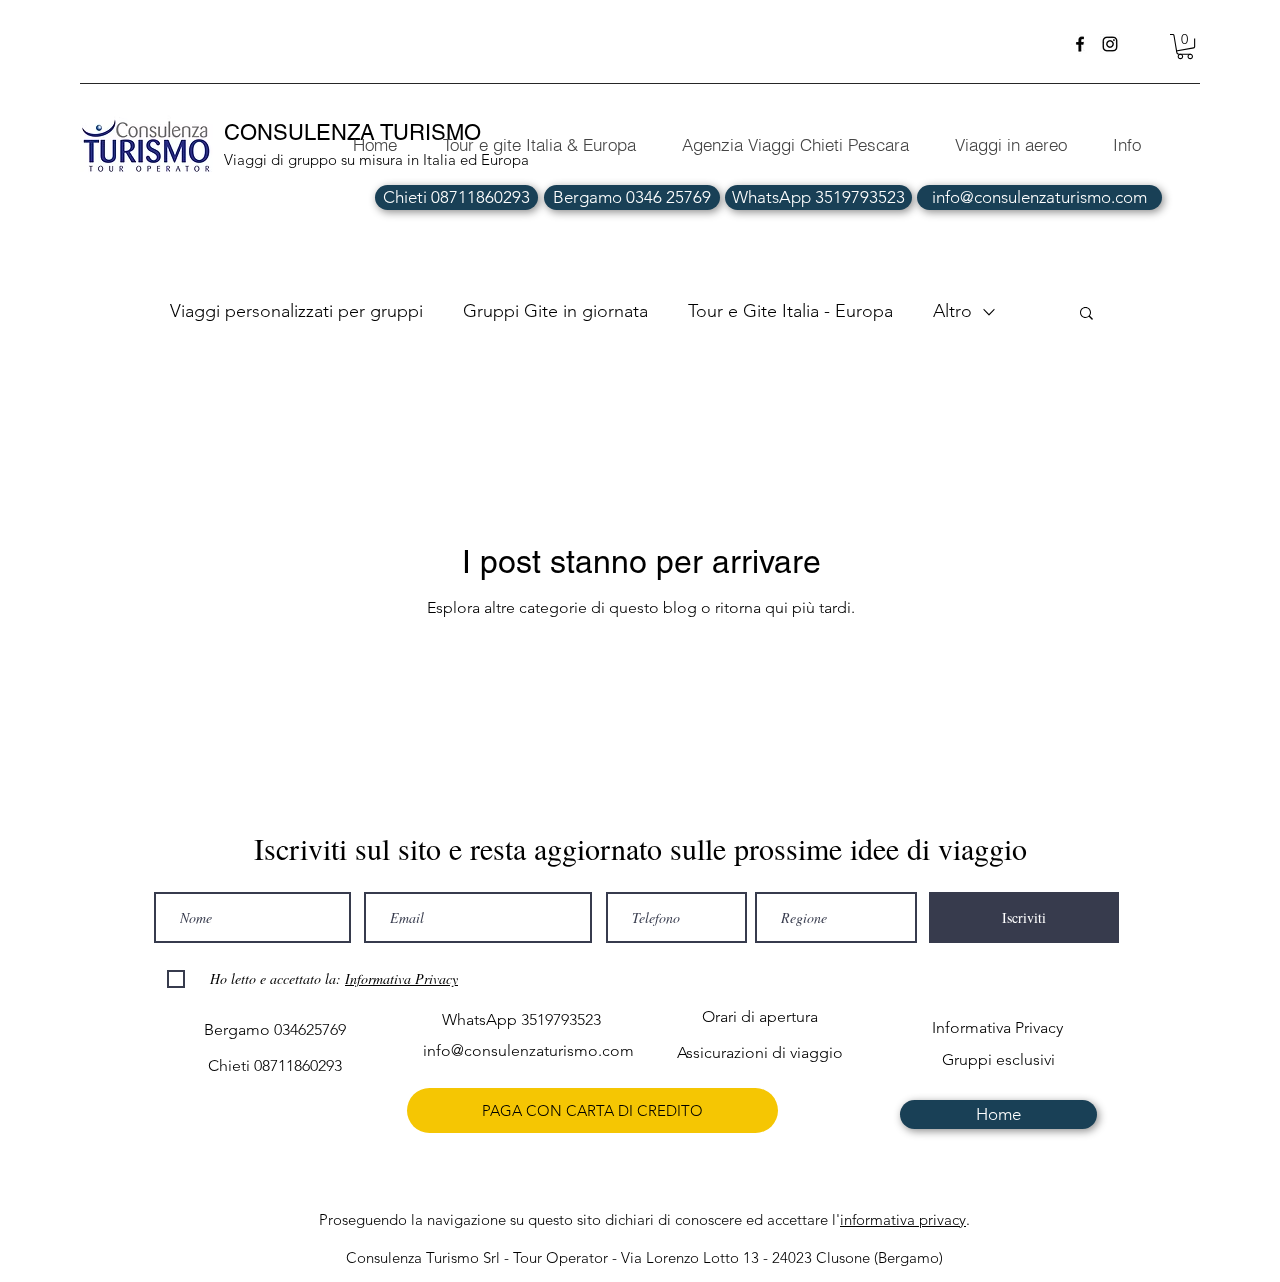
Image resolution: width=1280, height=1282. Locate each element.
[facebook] (1080, 44)
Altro (952, 311)
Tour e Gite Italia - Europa (790, 311)
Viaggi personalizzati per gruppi (296, 311)
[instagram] (1110, 44)
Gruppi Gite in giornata (555, 311)
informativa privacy (903, 1219)
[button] (1185, 46)
